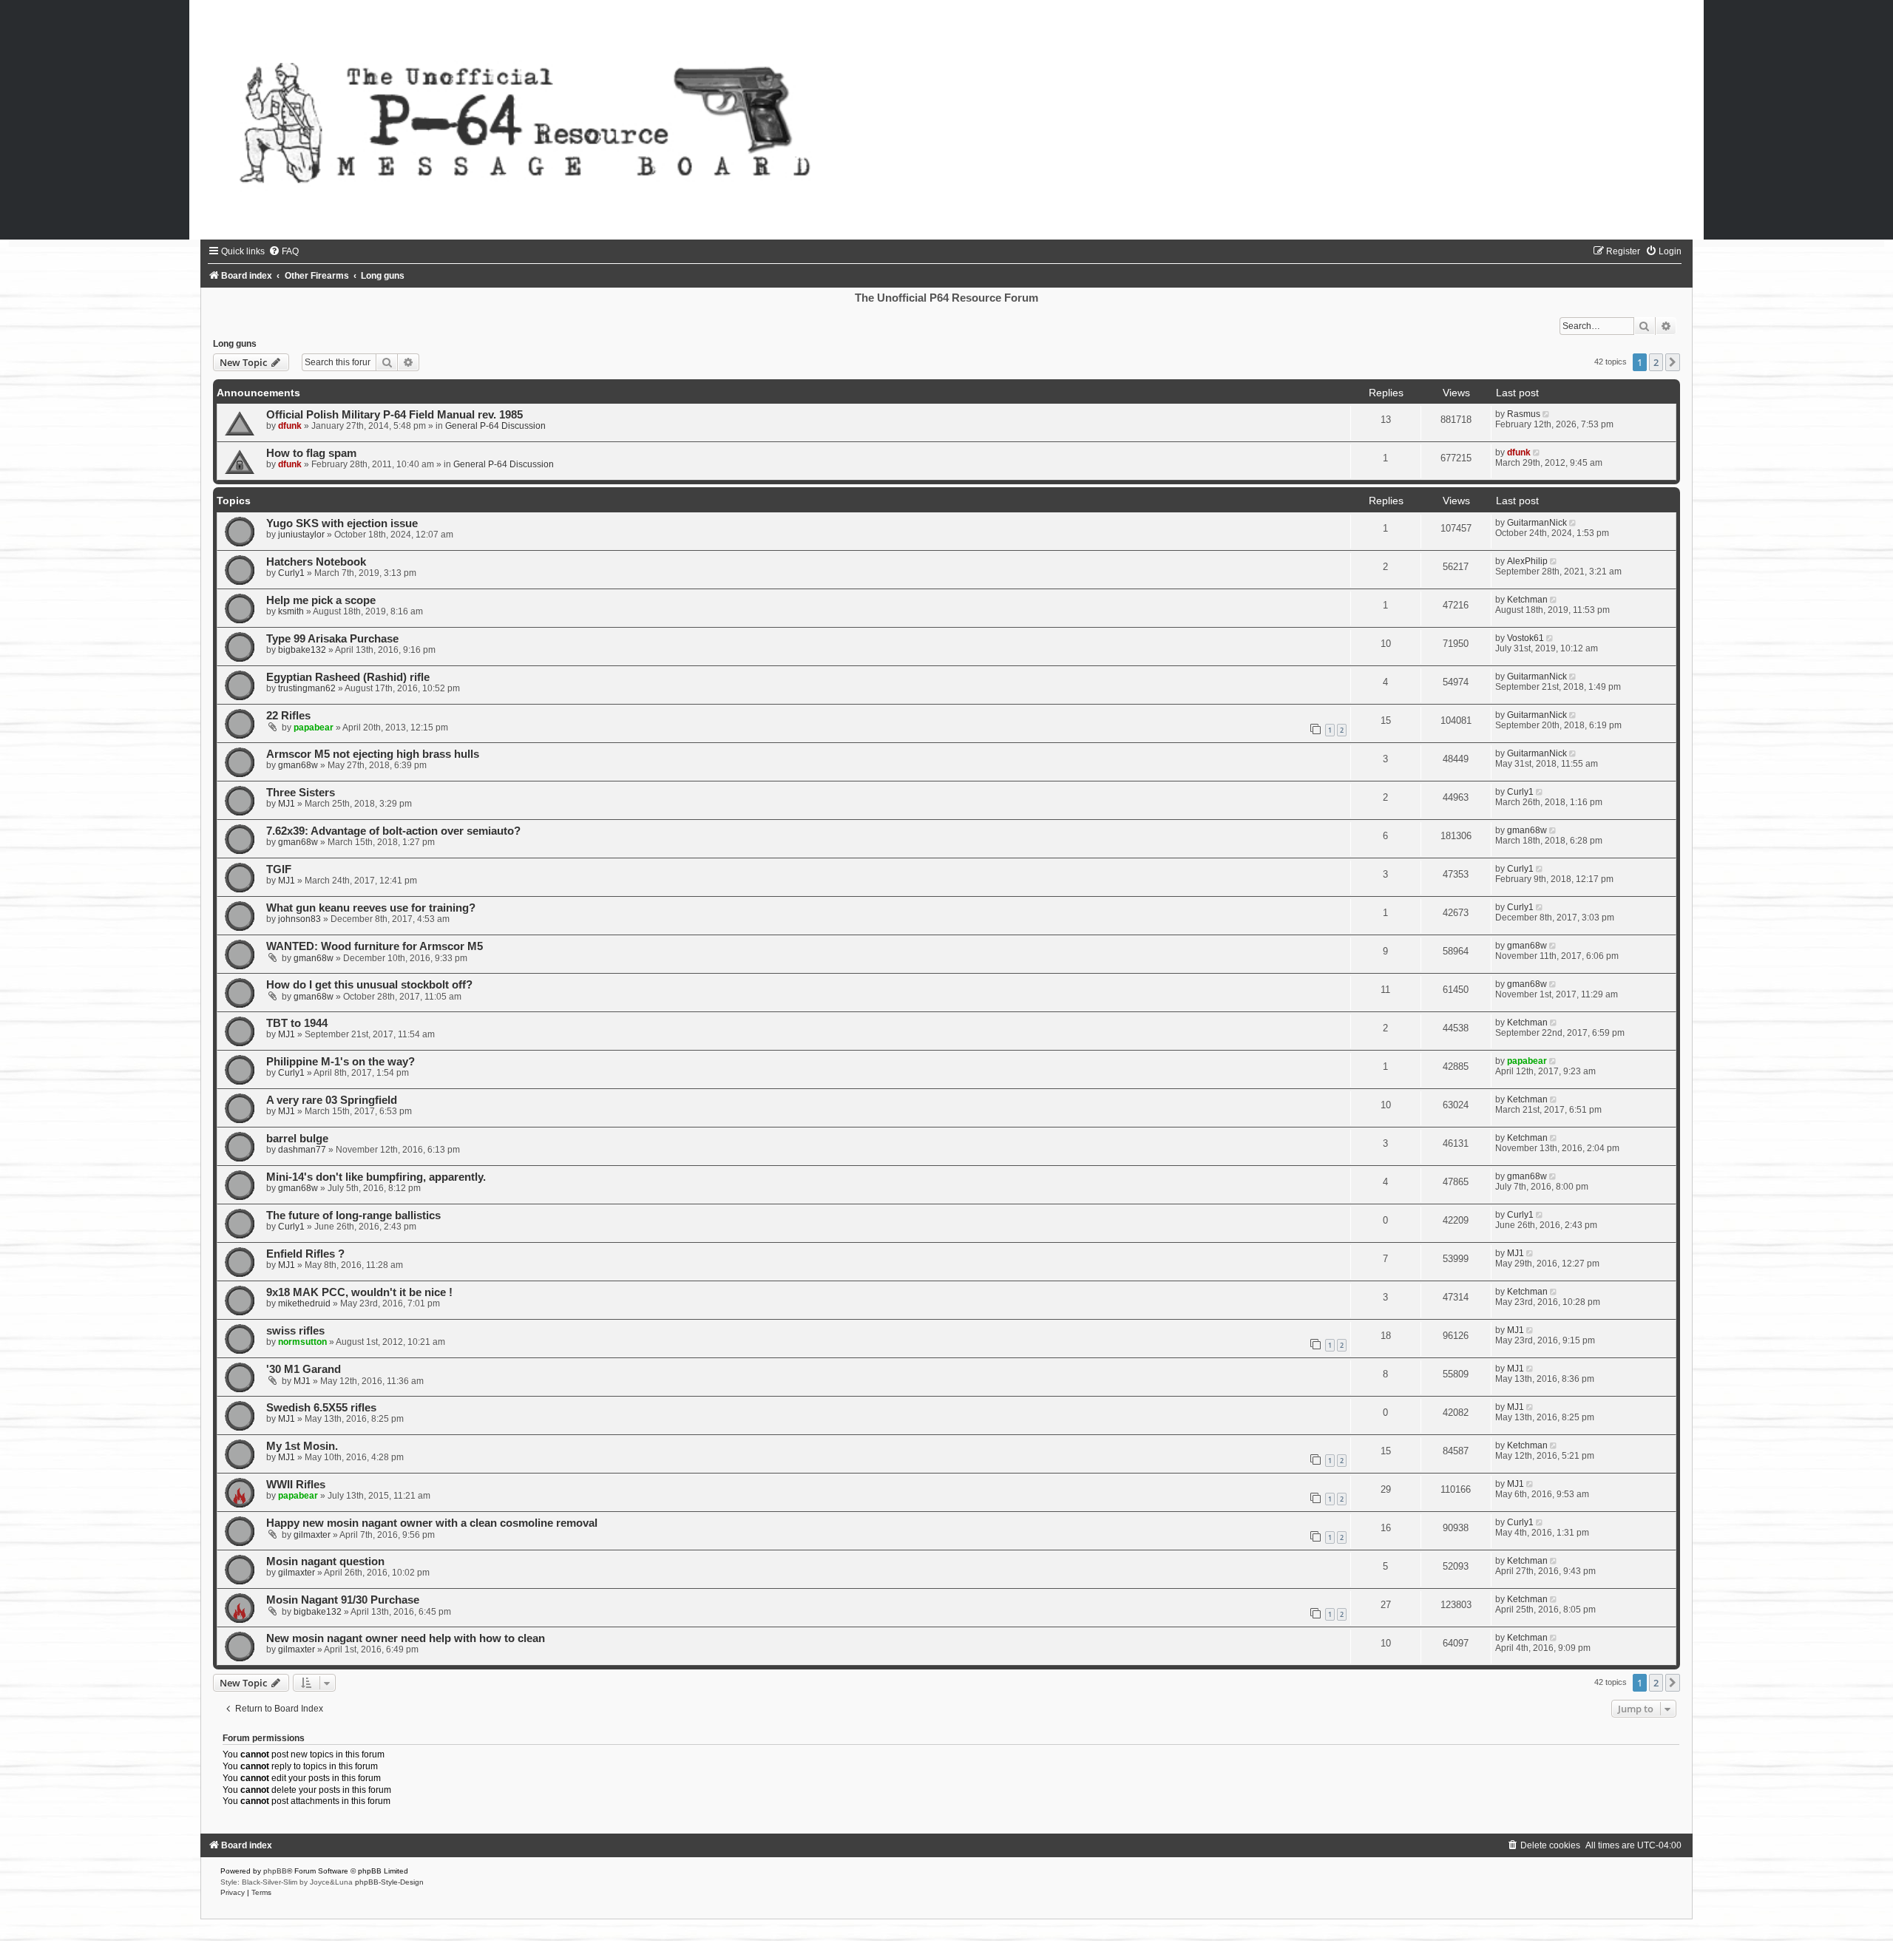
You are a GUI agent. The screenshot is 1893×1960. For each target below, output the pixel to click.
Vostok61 (1525, 638)
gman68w (298, 765)
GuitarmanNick (1537, 523)
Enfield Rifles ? (305, 1254)
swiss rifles (295, 1331)
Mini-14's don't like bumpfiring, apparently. (376, 1177)
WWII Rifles (296, 1485)
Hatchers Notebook (316, 562)
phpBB (275, 1871)
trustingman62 (307, 688)
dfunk (290, 426)
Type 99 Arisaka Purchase (332, 639)
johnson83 (299, 919)
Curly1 (291, 573)
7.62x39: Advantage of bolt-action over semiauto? (393, 831)
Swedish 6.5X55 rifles (321, 1408)
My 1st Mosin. (302, 1446)
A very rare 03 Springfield (332, 1100)
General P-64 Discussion (495, 426)
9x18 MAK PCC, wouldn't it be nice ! (359, 1292)
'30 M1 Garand (304, 1369)
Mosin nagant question (325, 1561)
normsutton (302, 1342)
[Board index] (946, 120)
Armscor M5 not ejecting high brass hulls (373, 754)
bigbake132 (302, 650)
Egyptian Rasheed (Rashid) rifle (348, 677)
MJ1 (287, 804)
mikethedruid (304, 1303)
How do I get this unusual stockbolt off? (369, 985)
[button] (1673, 362)
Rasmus (1524, 414)
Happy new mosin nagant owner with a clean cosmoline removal (432, 1523)
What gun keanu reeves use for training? (371, 908)
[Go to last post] (1547, 414)
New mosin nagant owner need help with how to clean (406, 1638)
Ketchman (1527, 600)
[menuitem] (284, 251)
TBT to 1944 (297, 1023)
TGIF (279, 869)
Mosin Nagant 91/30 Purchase (343, 1600)
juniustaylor (301, 535)
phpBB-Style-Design (389, 1882)
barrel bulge (297, 1139)
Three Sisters (301, 793)
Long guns (235, 344)
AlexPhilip (1527, 561)
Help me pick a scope (321, 600)
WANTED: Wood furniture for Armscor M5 (375, 946)
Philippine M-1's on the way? (341, 1062)
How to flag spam (311, 453)
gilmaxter (312, 1535)
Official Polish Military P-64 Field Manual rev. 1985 (394, 415)
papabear (314, 728)
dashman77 (302, 1150)
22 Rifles (288, 716)
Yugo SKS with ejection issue (342, 523)
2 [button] (1656, 362)
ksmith (291, 611)
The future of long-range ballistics (353, 1215)
